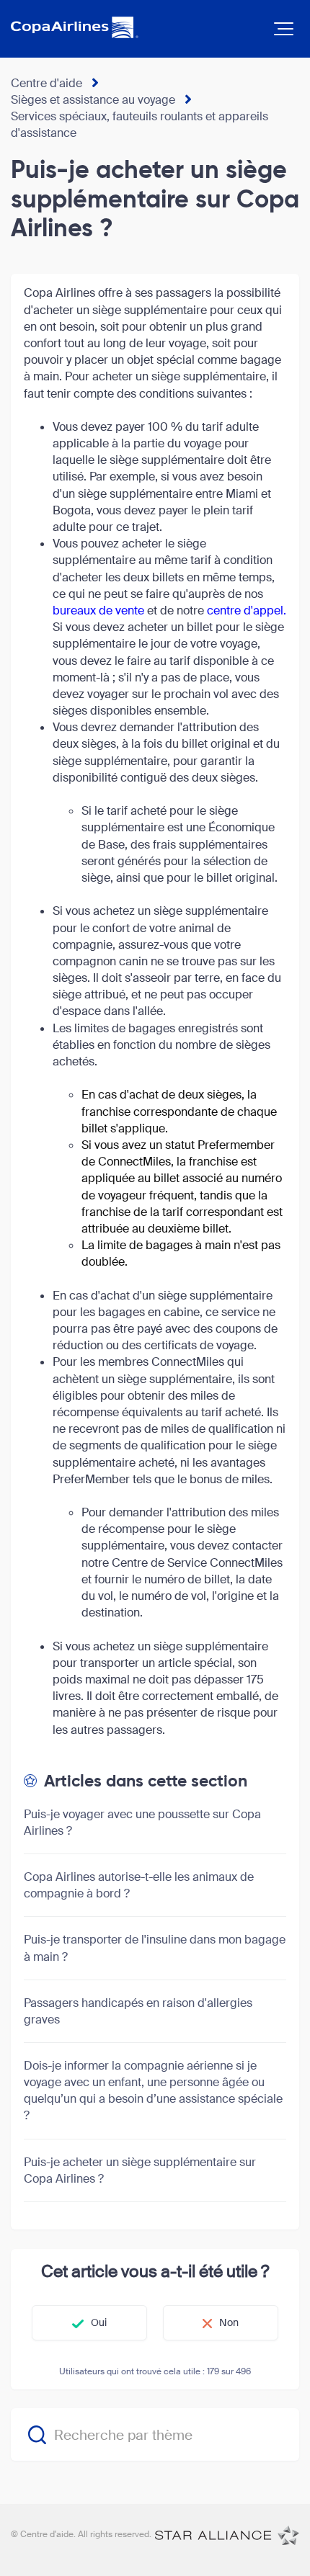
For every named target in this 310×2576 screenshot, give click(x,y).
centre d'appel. (247, 611)
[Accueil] (227, 2535)
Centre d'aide (46, 83)
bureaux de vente (98, 611)
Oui (99, 2322)
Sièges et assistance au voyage (93, 100)
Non (229, 2322)
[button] (284, 29)
